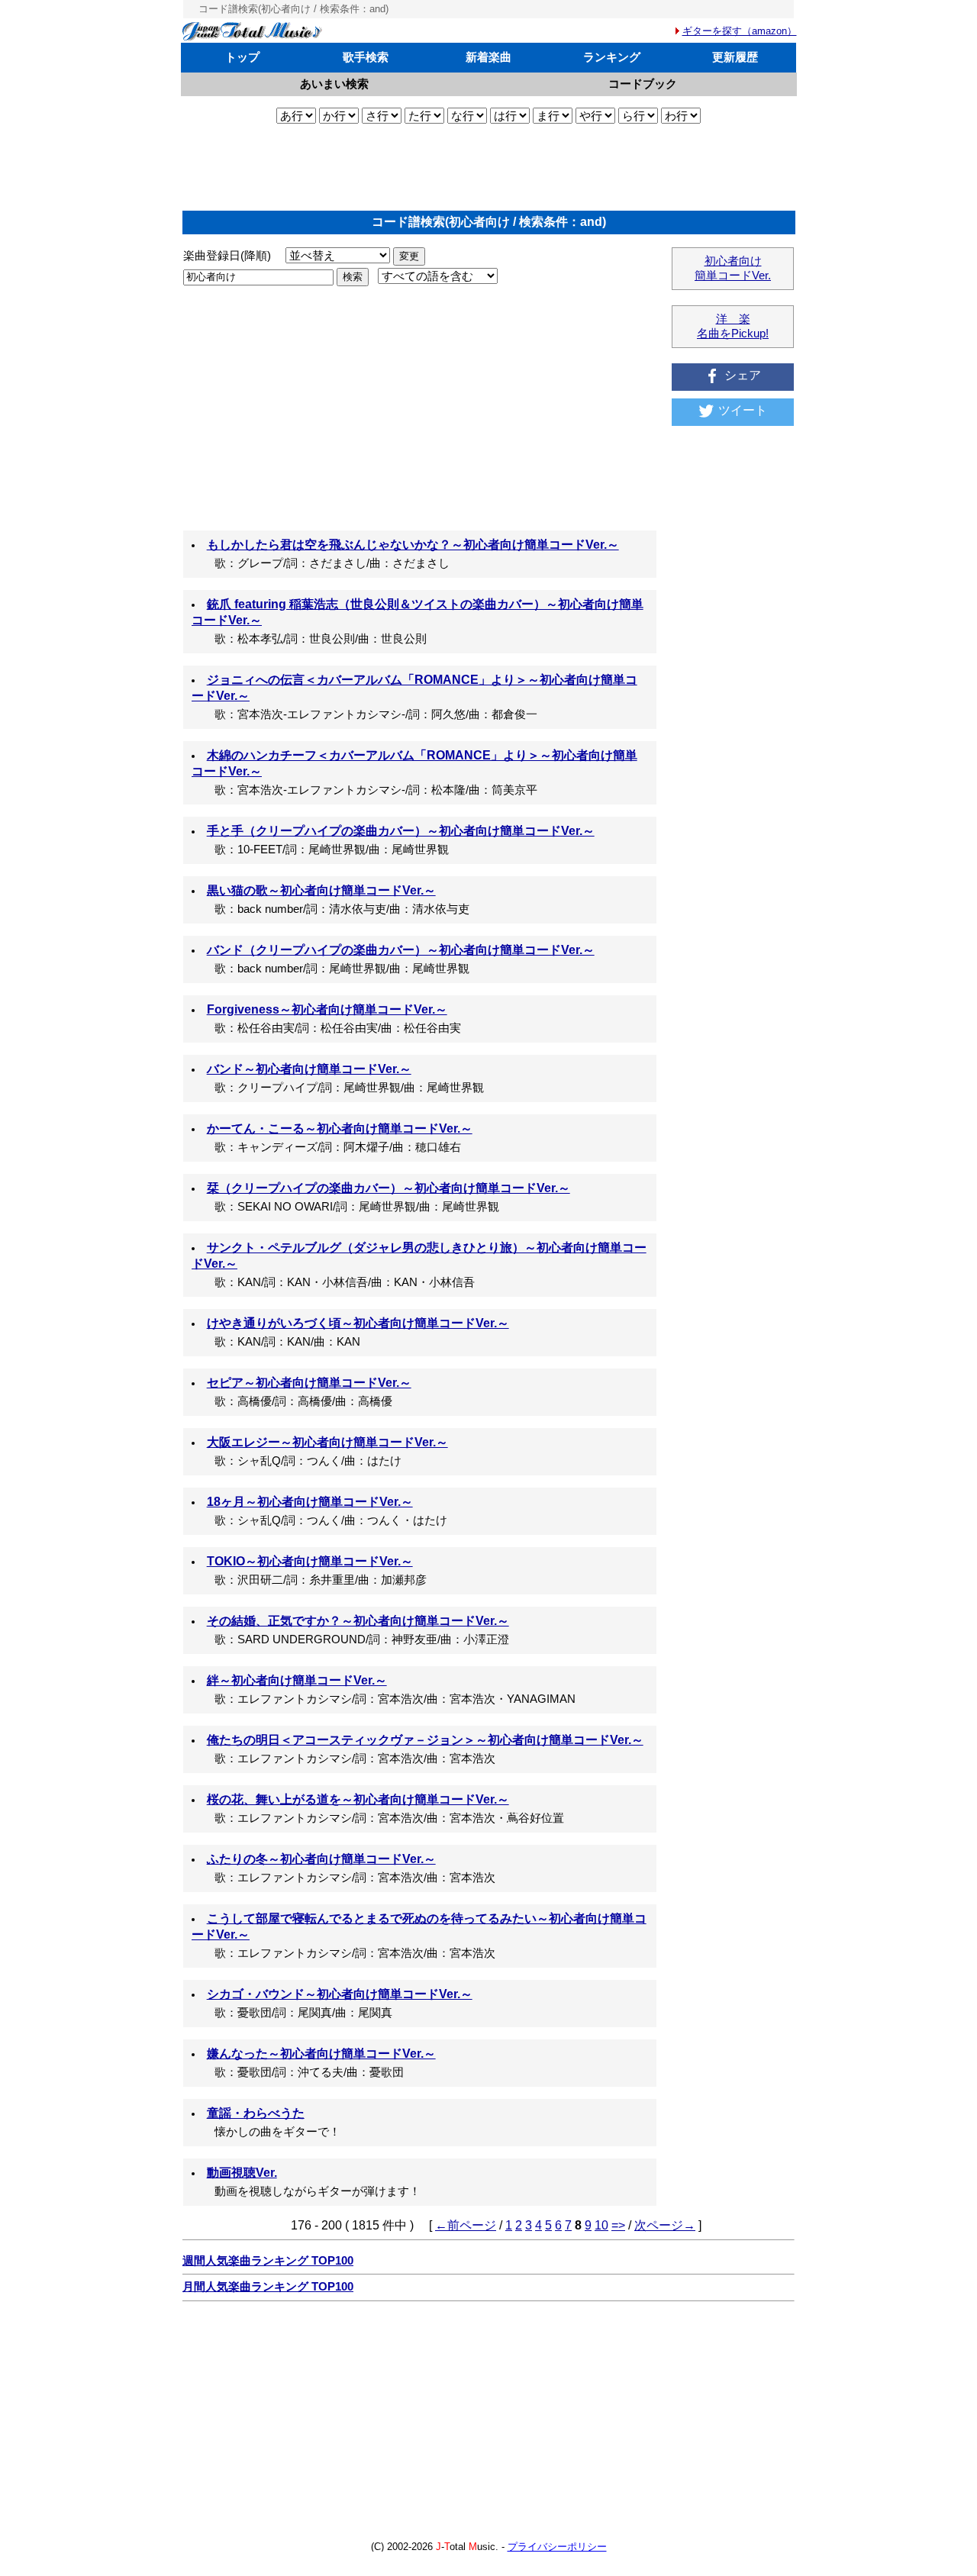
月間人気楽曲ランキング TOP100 (268, 2287)
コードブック (643, 84)
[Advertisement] (488, 167)
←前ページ (466, 2225)
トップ (242, 57)
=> (618, 2225)
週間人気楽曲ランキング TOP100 (268, 2261)
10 (601, 2225)
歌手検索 (366, 57)
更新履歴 (735, 57)
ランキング (612, 57)
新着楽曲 (488, 57)
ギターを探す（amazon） (740, 31)
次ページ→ (665, 2225)
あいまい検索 (334, 84)
